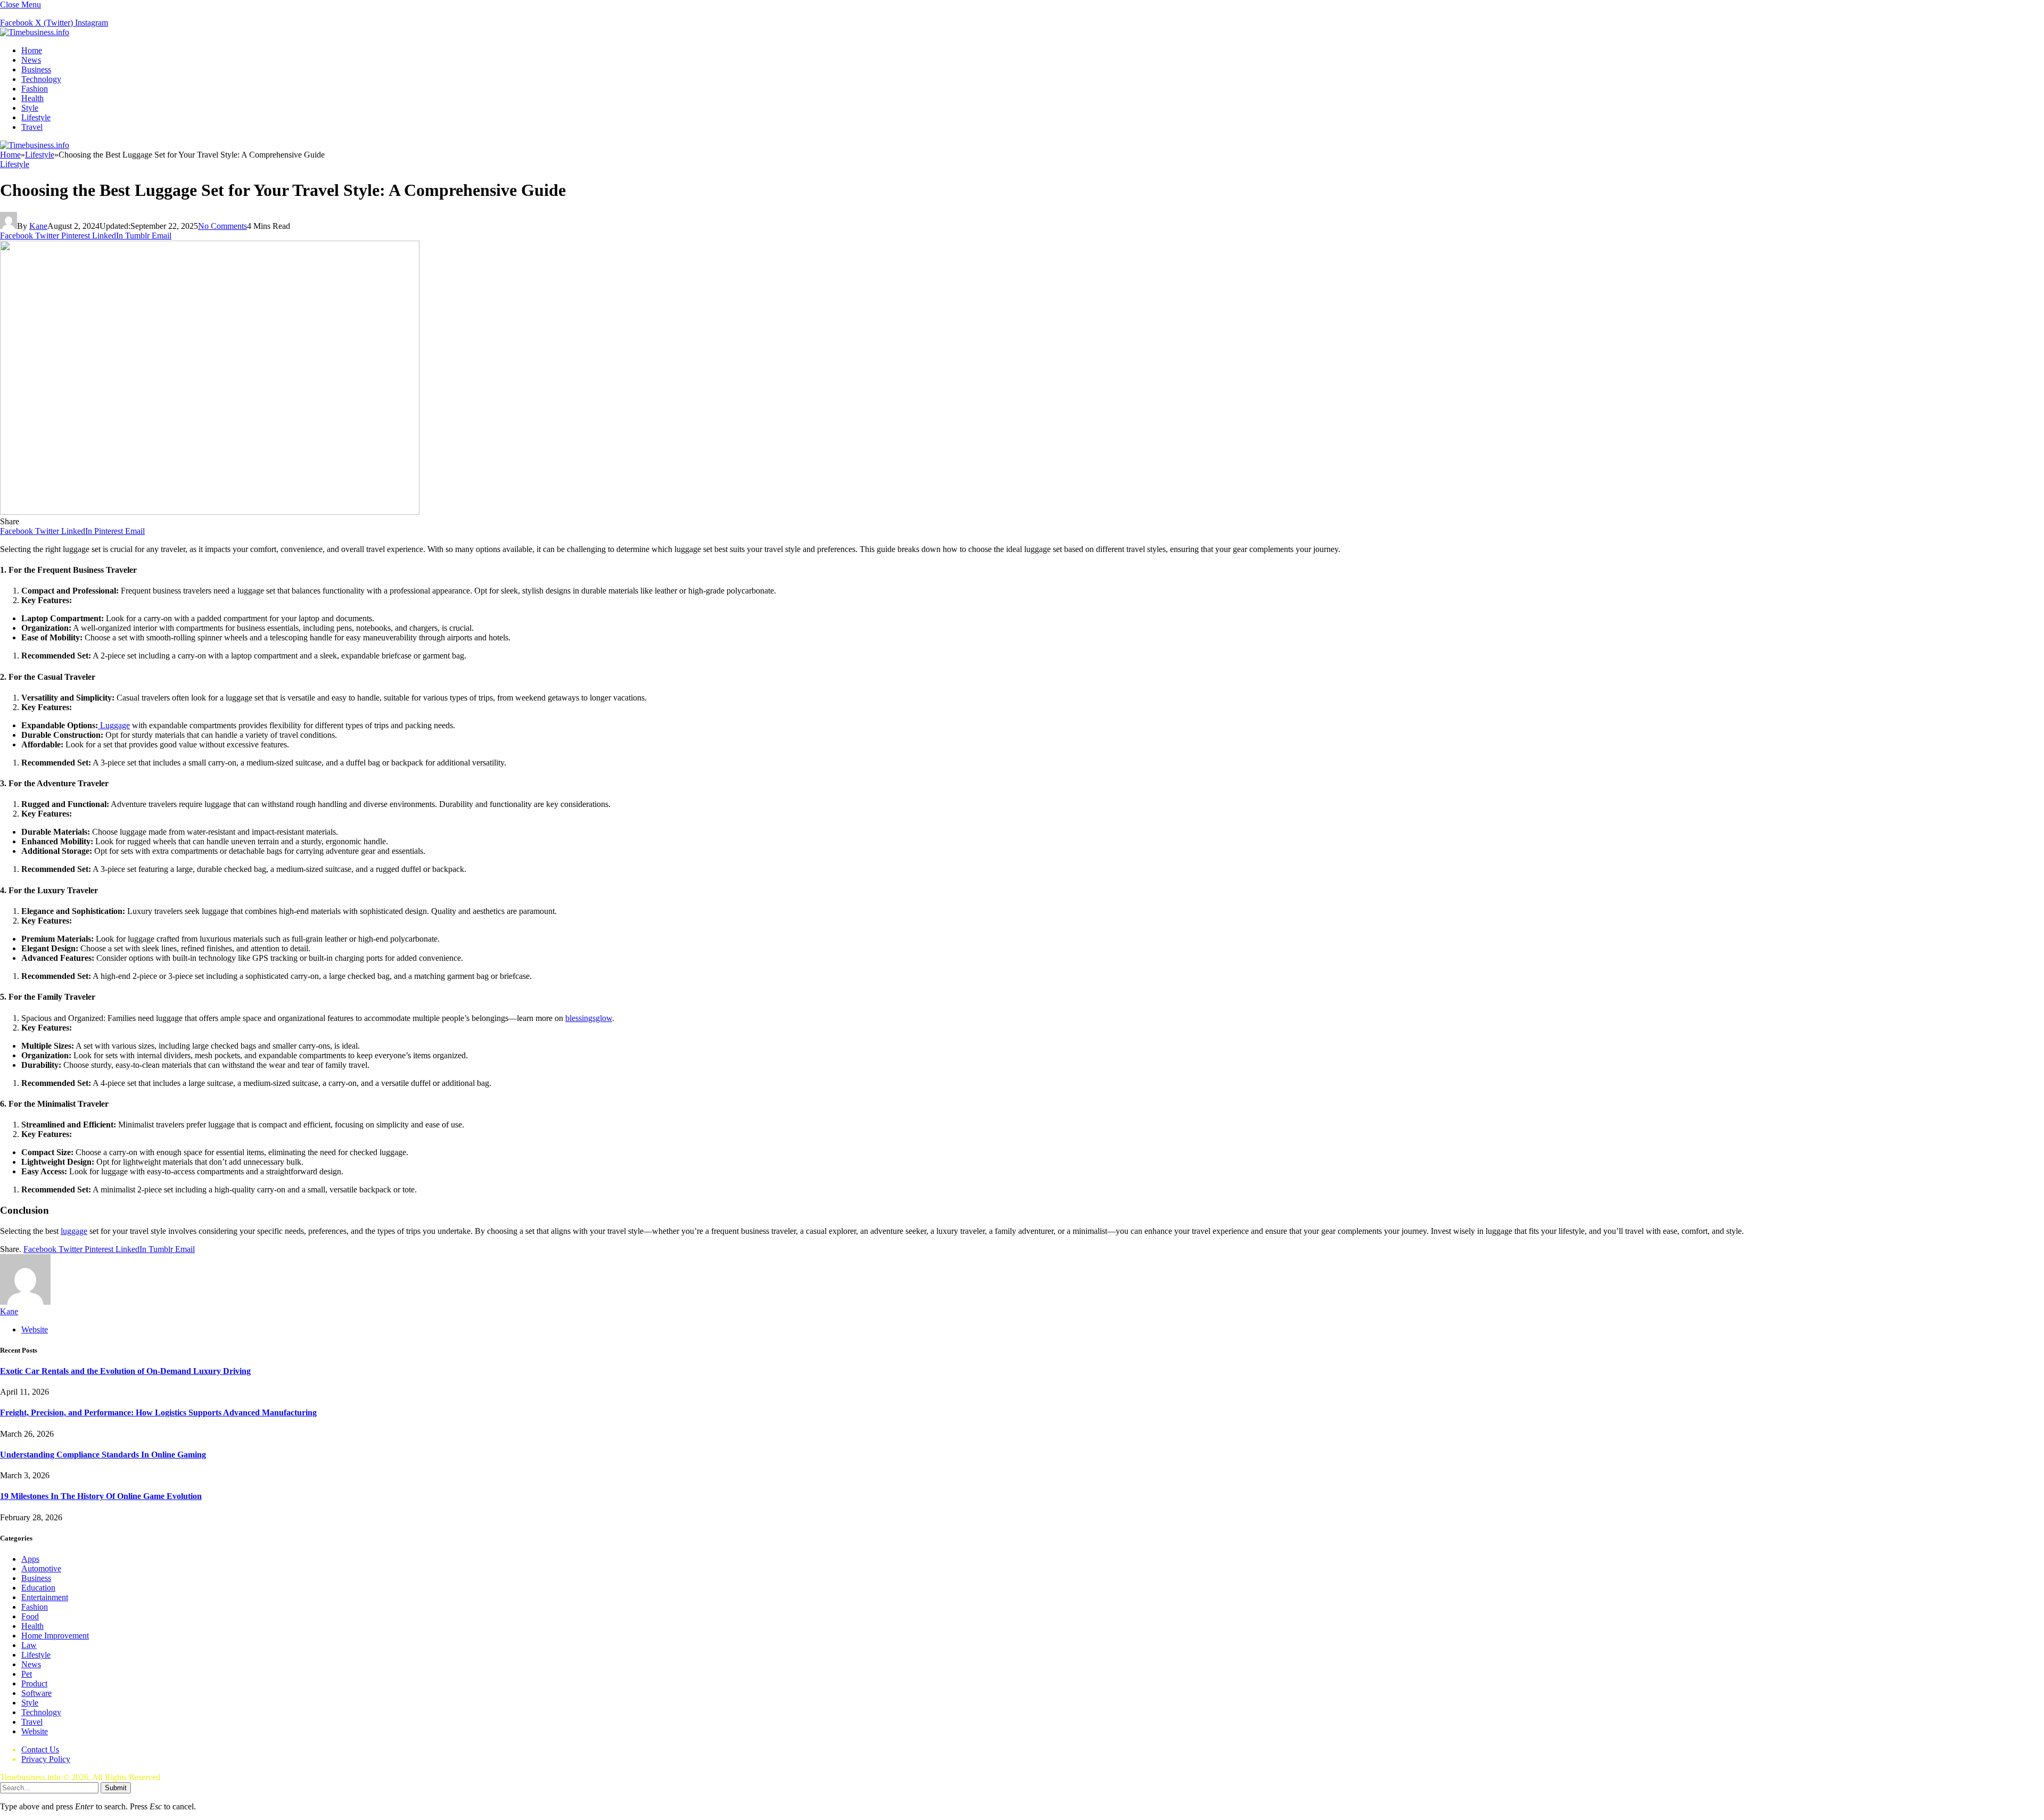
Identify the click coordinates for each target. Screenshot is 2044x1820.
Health (32, 98)
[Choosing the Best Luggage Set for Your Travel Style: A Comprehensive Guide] (210, 512)
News (31, 60)
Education (38, 1588)
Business (36, 69)
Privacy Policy (46, 1759)
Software (36, 1693)
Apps (30, 1559)
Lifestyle (36, 117)
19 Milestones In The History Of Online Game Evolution (101, 1496)
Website (35, 1731)
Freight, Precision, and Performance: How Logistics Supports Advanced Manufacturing (158, 1413)
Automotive (41, 1568)
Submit (116, 1788)
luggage (74, 1231)
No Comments (222, 226)
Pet (27, 1674)
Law (29, 1645)
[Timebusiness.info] (35, 32)
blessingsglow (589, 1018)
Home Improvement (55, 1636)
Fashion (35, 89)
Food (30, 1616)
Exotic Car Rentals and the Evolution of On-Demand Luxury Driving (125, 1371)
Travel (32, 127)
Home (32, 50)
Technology (41, 79)
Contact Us (40, 1749)
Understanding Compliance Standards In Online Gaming (103, 1455)
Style (30, 108)
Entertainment (45, 1597)
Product (34, 1683)
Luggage (114, 725)
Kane (38, 226)
